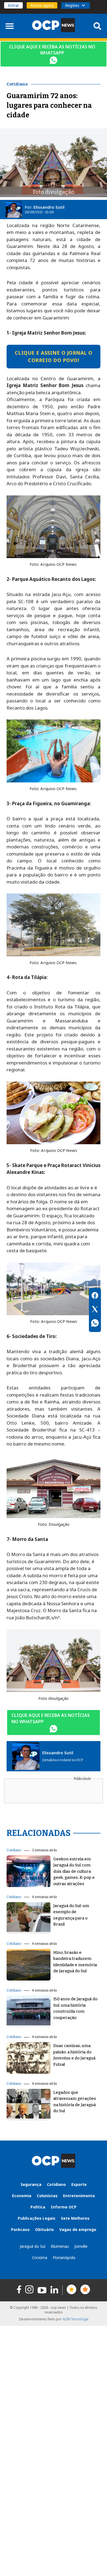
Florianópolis (64, 2258)
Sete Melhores (75, 2218)
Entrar (13, 5)
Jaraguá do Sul (33, 2246)
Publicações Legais (37, 2218)
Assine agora (42, 5)
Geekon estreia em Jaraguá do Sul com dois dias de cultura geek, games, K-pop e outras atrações (74, 1871)
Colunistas (47, 2196)
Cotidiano (14, 1850)
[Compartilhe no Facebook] (95, 1296)
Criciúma (40, 2258)
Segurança (31, 2184)
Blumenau (60, 2246)
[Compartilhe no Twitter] (95, 1310)
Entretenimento (79, 2196)
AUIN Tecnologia (75, 2319)
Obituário (44, 2229)
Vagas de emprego (78, 2229)
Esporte (79, 2184)
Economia (22, 2196)
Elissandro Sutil (49, 207)
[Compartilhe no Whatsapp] (95, 1324)
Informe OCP (64, 2207)
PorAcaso (20, 2229)
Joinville (81, 2246)
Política (38, 2207)
